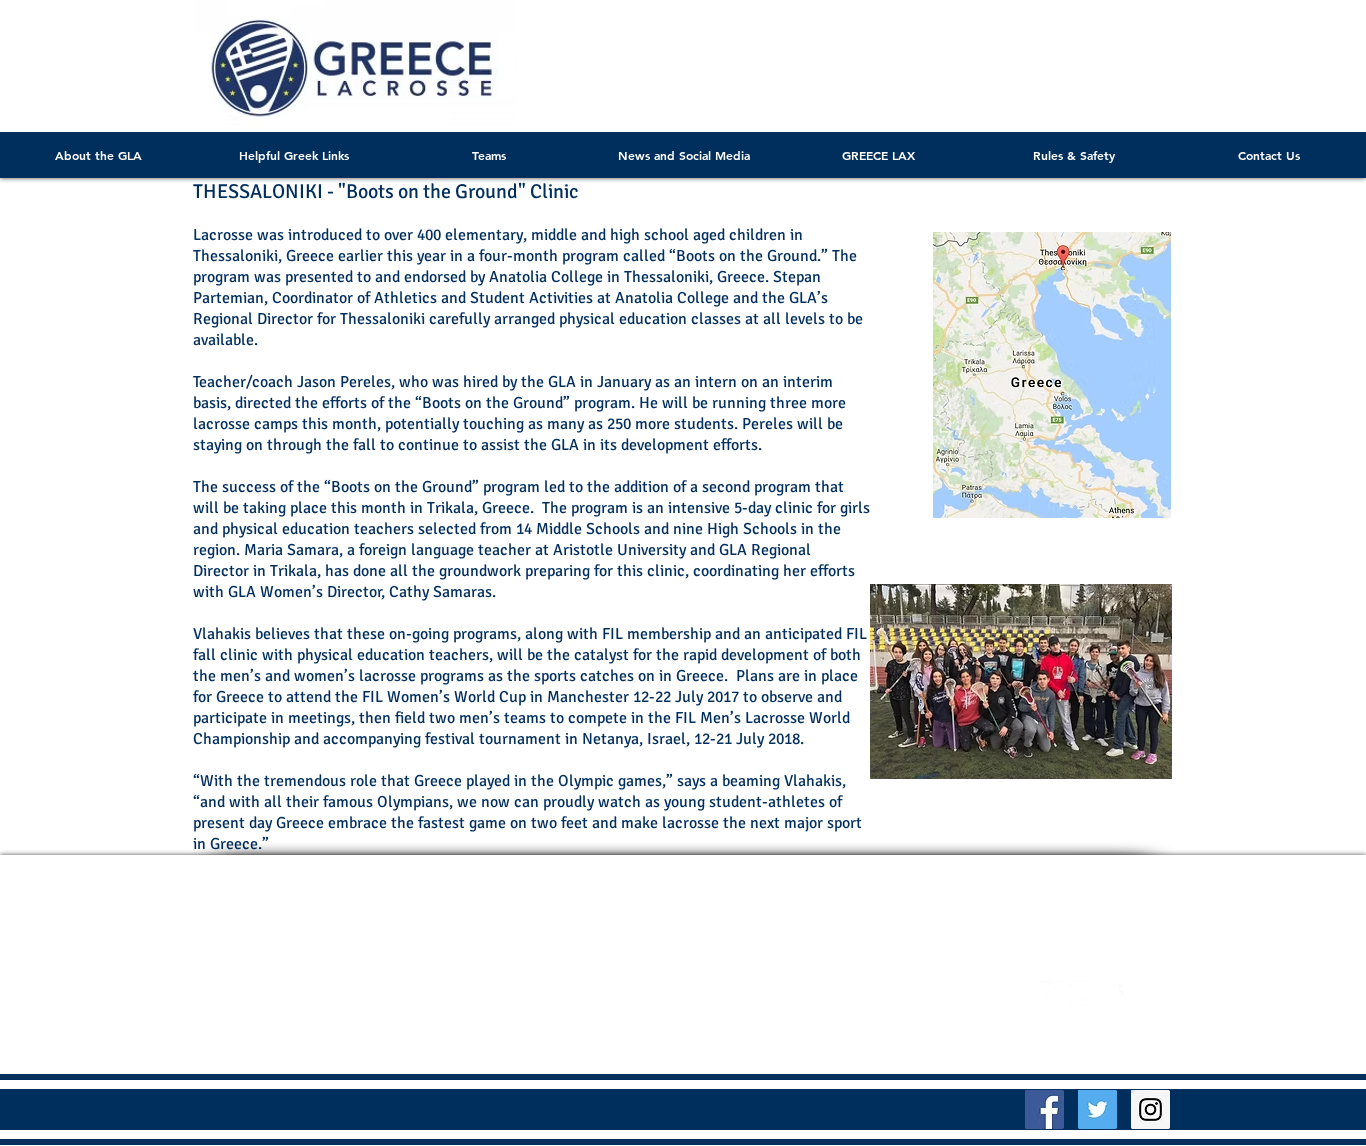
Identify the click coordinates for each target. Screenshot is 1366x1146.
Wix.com (928, 996)
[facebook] (1111, 993)
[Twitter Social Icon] (1097, 1109)
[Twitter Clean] (1051, 993)
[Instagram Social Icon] (1150, 1109)
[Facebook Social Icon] (1044, 1109)
